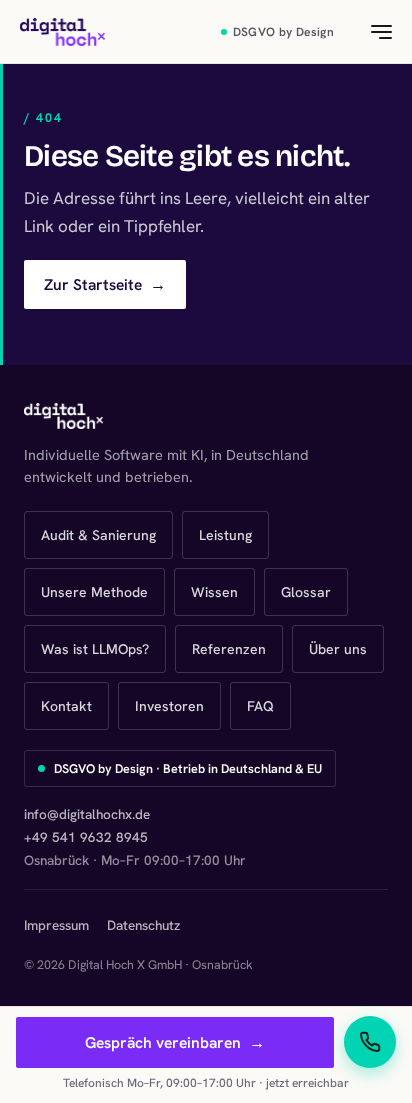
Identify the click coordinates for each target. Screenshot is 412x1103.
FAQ (260, 706)
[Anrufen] (370, 1042)
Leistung (225, 535)
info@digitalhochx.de (87, 814)
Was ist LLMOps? (95, 649)
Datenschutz (143, 925)
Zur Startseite (105, 284)
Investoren (169, 706)
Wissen (214, 592)
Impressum (56, 925)
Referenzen (229, 649)
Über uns (338, 649)
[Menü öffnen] (370, 32)
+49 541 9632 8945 (86, 837)
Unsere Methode (94, 592)
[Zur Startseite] (62, 32)
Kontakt (66, 706)
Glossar (306, 592)
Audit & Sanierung (98, 535)
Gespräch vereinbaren (175, 1042)
